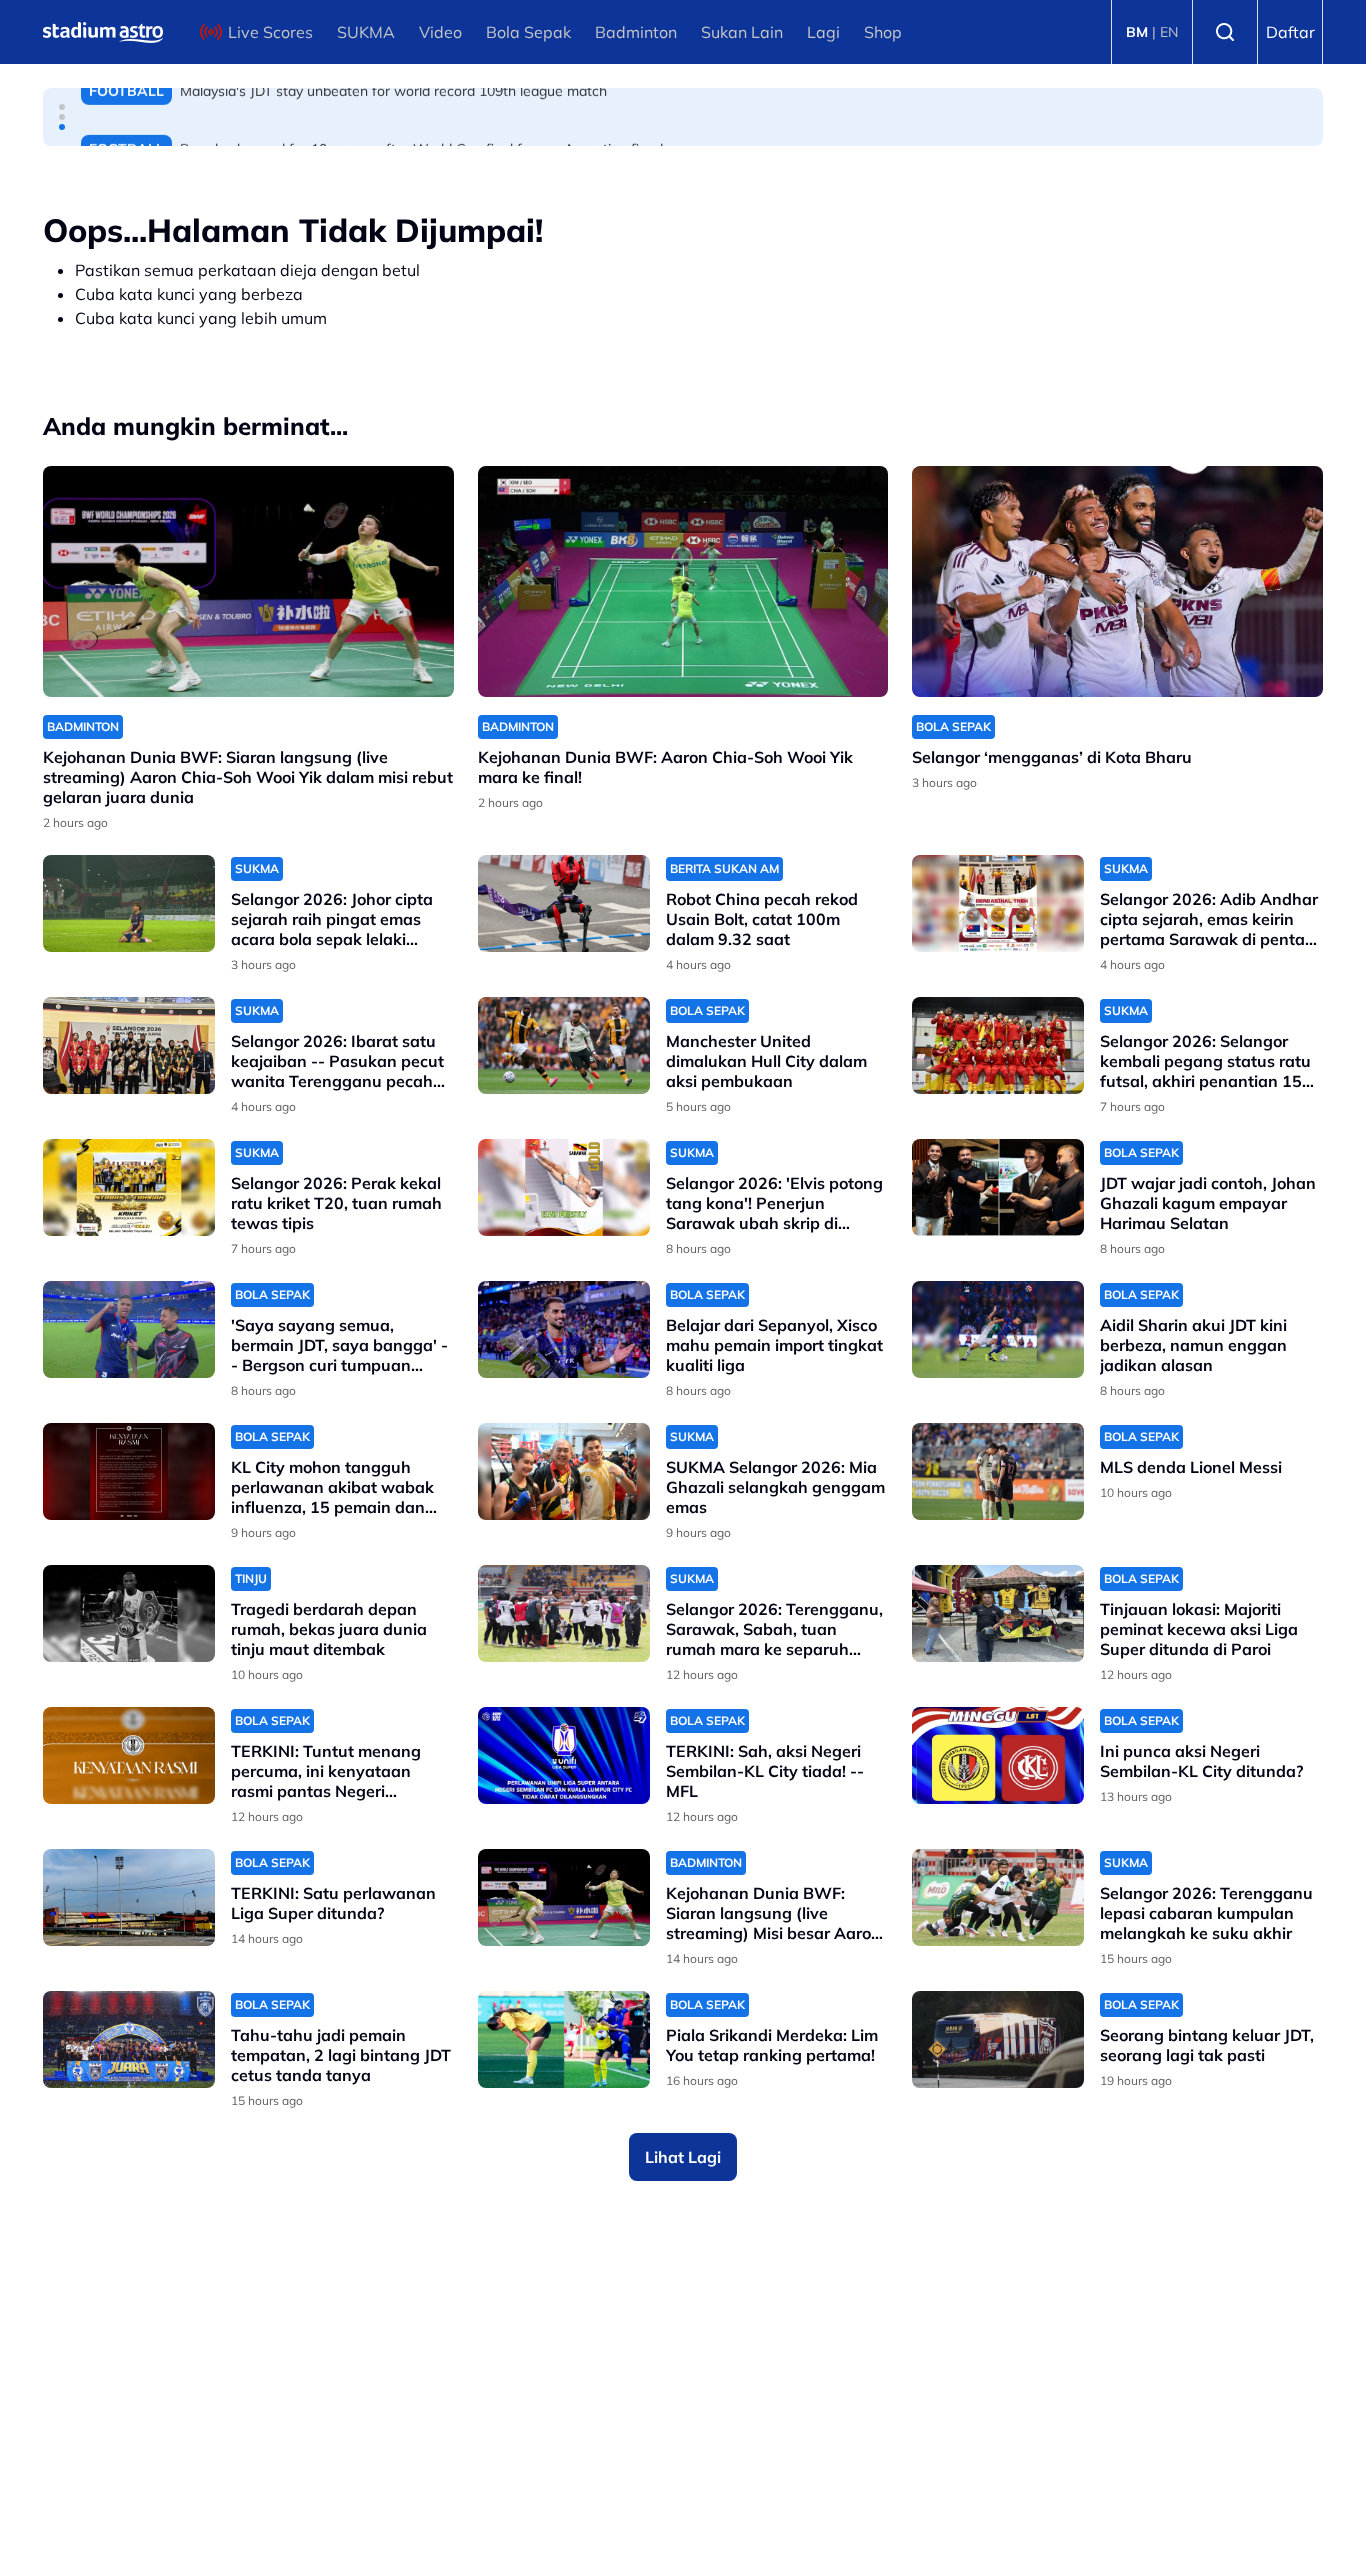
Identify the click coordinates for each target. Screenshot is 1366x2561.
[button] (62, 107)
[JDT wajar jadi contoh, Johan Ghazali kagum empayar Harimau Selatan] (998, 1187)
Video (440, 32)
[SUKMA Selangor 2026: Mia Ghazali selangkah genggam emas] (564, 1471)
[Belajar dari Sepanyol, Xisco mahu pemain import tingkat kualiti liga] (564, 1329)
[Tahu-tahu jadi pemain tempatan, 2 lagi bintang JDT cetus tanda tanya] (129, 2039)
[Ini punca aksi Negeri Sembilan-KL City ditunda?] (998, 1755)
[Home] (103, 32)
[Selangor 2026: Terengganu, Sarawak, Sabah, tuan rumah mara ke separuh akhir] (564, 1613)
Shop (883, 32)
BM (1137, 32)
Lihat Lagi (683, 2157)
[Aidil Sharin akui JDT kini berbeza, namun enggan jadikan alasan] (998, 1329)
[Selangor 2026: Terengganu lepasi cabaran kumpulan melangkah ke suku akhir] (998, 1897)
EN (1169, 32)
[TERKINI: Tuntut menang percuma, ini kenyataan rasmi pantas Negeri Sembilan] (129, 1755)
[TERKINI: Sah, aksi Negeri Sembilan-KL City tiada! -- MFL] (564, 1755)
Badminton (636, 32)
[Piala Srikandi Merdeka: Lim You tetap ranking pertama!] (564, 2039)
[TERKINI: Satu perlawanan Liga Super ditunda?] (129, 1897)
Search (1225, 32)
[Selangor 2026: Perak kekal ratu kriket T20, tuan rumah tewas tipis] (129, 1187)
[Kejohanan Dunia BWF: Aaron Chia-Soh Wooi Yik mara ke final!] (683, 581)
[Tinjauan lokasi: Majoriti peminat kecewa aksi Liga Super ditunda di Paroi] (998, 1613)
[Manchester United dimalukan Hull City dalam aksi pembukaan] (564, 1045)
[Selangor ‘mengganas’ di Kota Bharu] (1117, 581)
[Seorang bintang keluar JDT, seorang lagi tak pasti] (998, 2039)
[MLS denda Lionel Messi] (998, 1471)
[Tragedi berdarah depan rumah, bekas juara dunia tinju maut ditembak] (129, 1613)
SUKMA (366, 32)
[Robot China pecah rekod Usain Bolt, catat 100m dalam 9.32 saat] (564, 903)
